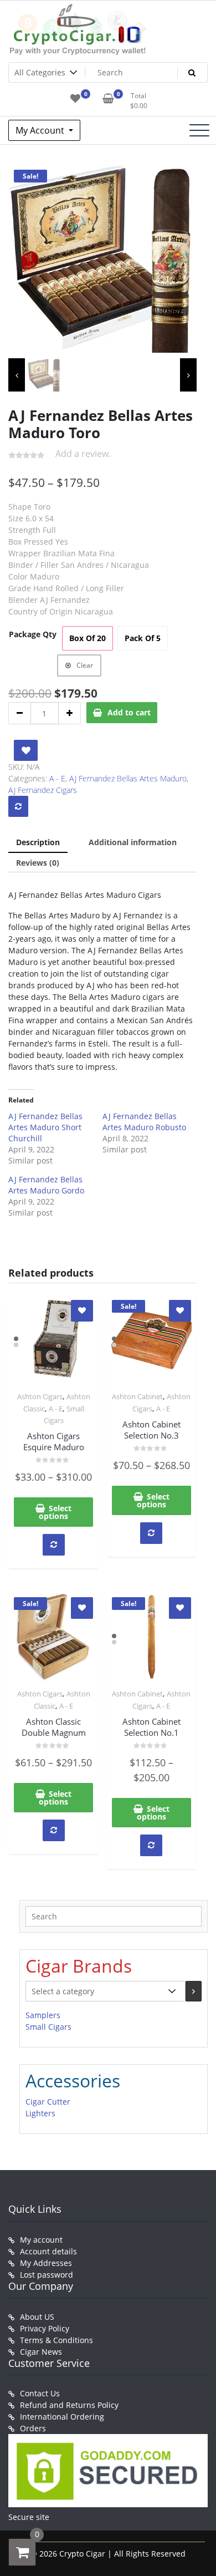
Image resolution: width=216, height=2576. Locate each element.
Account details (48, 2251)
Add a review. (83, 454)
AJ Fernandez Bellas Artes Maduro (128, 778)
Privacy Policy (45, 2328)
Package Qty (33, 634)
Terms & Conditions (56, 2340)
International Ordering (62, 2417)
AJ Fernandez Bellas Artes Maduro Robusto (144, 1122)
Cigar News (41, 2352)
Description (38, 842)
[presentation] (17, 375)
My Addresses (46, 2263)
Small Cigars (48, 2027)
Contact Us (40, 2393)
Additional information (133, 842)
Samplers (43, 2015)
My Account (41, 130)
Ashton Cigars (40, 1396)
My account (41, 2240)
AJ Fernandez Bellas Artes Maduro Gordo (46, 1185)
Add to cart (129, 712)
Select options (55, 1512)
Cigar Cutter (48, 2102)
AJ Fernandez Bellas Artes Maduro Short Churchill (45, 1127)
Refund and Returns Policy (69, 2405)
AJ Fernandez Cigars (43, 790)
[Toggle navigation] (199, 130)
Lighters (40, 2113)
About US (37, 2317)
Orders (33, 2428)
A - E (57, 778)
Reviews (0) (38, 863)
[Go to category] (194, 1991)
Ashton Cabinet (137, 1396)
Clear (85, 665)
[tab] (38, 843)
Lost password (47, 2275)
